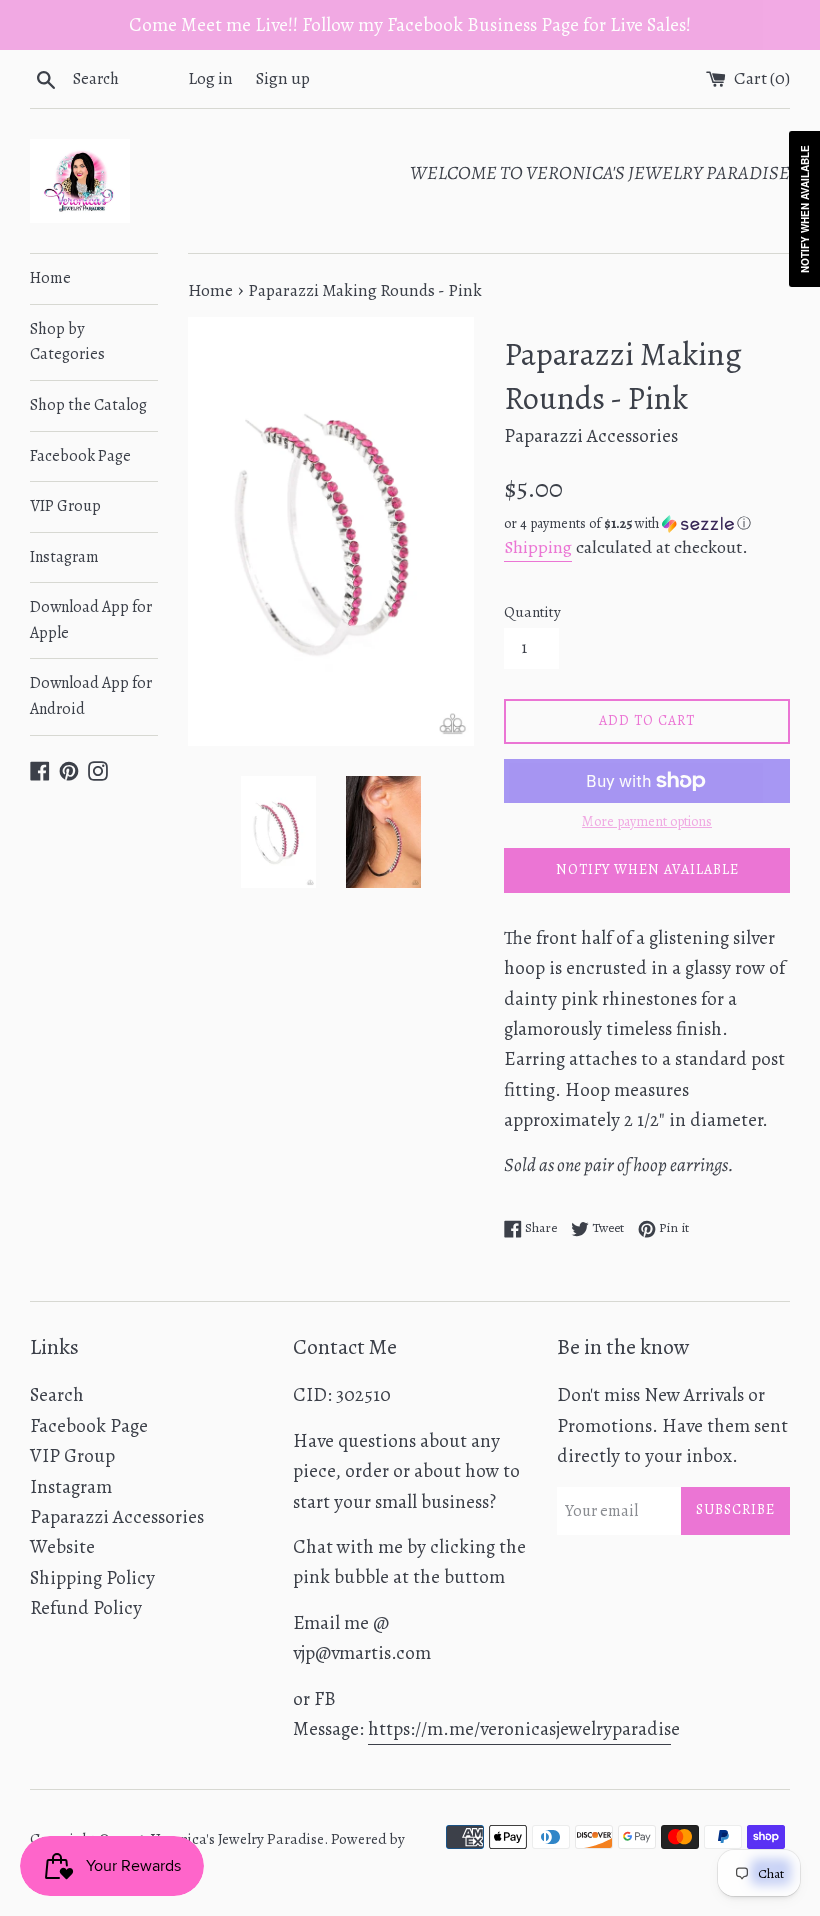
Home (50, 278)
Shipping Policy (92, 1578)
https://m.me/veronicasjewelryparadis (519, 1729)
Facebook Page (80, 456)
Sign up (283, 78)
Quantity (532, 612)
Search (57, 1395)
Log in (210, 78)
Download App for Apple (91, 620)
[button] (647, 523)
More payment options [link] (647, 821)
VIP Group (65, 506)
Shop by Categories (67, 342)
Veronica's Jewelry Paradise (237, 1839)
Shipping (538, 547)
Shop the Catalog (88, 405)
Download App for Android (91, 696)
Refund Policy (86, 1608)
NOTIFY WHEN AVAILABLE (647, 869)
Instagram (64, 557)
